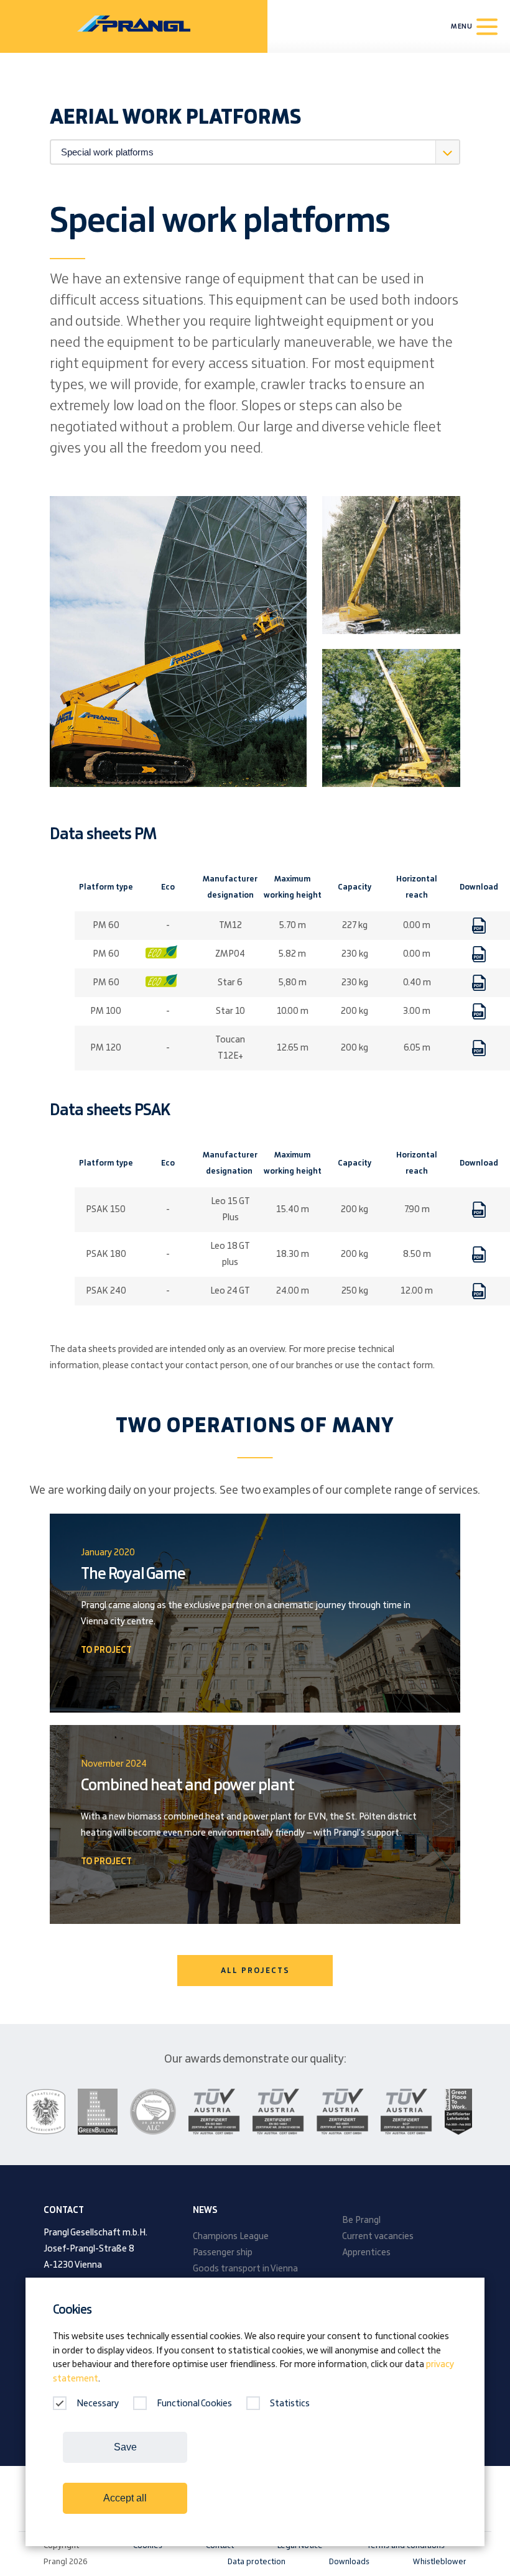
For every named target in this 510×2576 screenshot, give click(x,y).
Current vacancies (378, 2237)
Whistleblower (440, 2562)
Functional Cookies (194, 2404)
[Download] (479, 926)
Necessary (97, 2404)
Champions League (231, 2237)
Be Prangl (361, 2220)
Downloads (349, 2562)
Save (125, 2447)
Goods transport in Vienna (245, 2269)
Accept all (125, 2498)
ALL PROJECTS (255, 1971)
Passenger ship (223, 2253)
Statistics (290, 2404)
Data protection (257, 2562)
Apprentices (366, 2253)
